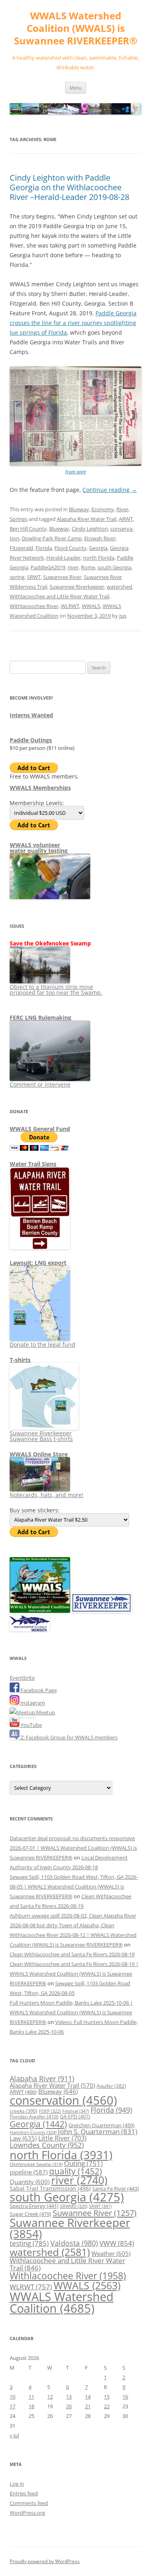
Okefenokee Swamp (36, 2164)
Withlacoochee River (34, 606)
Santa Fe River (116, 2189)
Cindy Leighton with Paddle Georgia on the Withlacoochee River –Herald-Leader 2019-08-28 (69, 187)
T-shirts (20, 1360)
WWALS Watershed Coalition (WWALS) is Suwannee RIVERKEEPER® (76, 28)
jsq (123, 616)
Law (23, 2138)
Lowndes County (47, 2145)
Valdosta (74, 2243)
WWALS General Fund (40, 1129)
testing (29, 2243)
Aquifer (111, 2086)
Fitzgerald (21, 548)
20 (69, 2406)
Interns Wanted (31, 715)
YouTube (31, 1725)
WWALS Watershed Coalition (62, 2302)
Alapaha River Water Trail (87, 519)
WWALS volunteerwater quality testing (39, 848)
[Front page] (75, 464)
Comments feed (29, 2503)
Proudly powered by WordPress (45, 2561)
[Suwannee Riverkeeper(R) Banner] (101, 1611)
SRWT (34, 577)
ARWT (126, 519)
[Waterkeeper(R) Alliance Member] (30, 1629)
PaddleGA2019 (48, 567)
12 (50, 2397)
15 (107, 2397)
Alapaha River (42, 2078)
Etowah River (100, 538)
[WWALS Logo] (40, 1611)
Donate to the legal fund (42, 1344)
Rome (88, 567)
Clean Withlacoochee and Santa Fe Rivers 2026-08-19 (72, 1954)
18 (31, 2406)
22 (107, 2406)
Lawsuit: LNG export (38, 1263)
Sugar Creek (30, 2214)
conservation (63, 2100)
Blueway (79, 509)
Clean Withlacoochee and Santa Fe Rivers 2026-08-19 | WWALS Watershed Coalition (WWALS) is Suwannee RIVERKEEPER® (74, 1974)
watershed (119, 587)
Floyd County (70, 548)
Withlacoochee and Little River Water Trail (59, 596)
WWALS (91, 606)
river (73, 567)
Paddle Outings (31, 740)
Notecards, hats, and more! (47, 1495)
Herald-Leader (63, 558)
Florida (44, 548)
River (122, 509)
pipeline (29, 2172)
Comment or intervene (40, 1084)
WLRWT (70, 606)
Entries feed (24, 2493)
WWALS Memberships (40, 788)
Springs (19, 519)
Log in (17, 2484)
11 (31, 2397)
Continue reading (110, 490)
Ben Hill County (28, 529)
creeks (24, 2111)
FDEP (50, 2111)
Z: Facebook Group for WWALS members (68, 1737)
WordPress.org (27, 2513)
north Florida (99, 558)
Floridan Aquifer (34, 2117)
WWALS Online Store (39, 1454)
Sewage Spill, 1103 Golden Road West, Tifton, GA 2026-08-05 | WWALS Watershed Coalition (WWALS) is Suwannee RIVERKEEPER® (74, 1887)
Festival (76, 2111)
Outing (83, 2163)
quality (75, 2171)
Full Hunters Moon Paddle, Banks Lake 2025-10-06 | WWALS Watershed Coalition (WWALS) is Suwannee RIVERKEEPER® (71, 2012)
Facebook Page (38, 1690)
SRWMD (74, 2206)
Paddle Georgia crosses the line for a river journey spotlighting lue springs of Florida (73, 323)
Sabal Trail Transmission (50, 2188)
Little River (62, 2138)
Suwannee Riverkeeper (77, 587)
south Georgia (114, 567)
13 (69, 2397)
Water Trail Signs (33, 1164)
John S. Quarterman (98, 2131)
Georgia (98, 548)
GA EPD (75, 2117)
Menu (76, 88)
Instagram (32, 1703)
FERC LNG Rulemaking (40, 1017)
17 (12, 2406)
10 (12, 2397)
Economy (103, 509)
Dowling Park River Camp (52, 538)
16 (125, 2397)
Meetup (45, 1712)
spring (17, 577)
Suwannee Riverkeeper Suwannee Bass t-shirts (41, 1436)
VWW (117, 2243)
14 (88, 2397)
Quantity (30, 2182)
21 (88, 2406)
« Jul (14, 2435)
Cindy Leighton (90, 529)
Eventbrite (22, 1678)
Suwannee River (62, 577)
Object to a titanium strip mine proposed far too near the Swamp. (56, 990)
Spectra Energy (34, 2206)
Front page (75, 472)
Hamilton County (33, 2132)
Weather (111, 2253)
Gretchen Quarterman (101, 2125)
